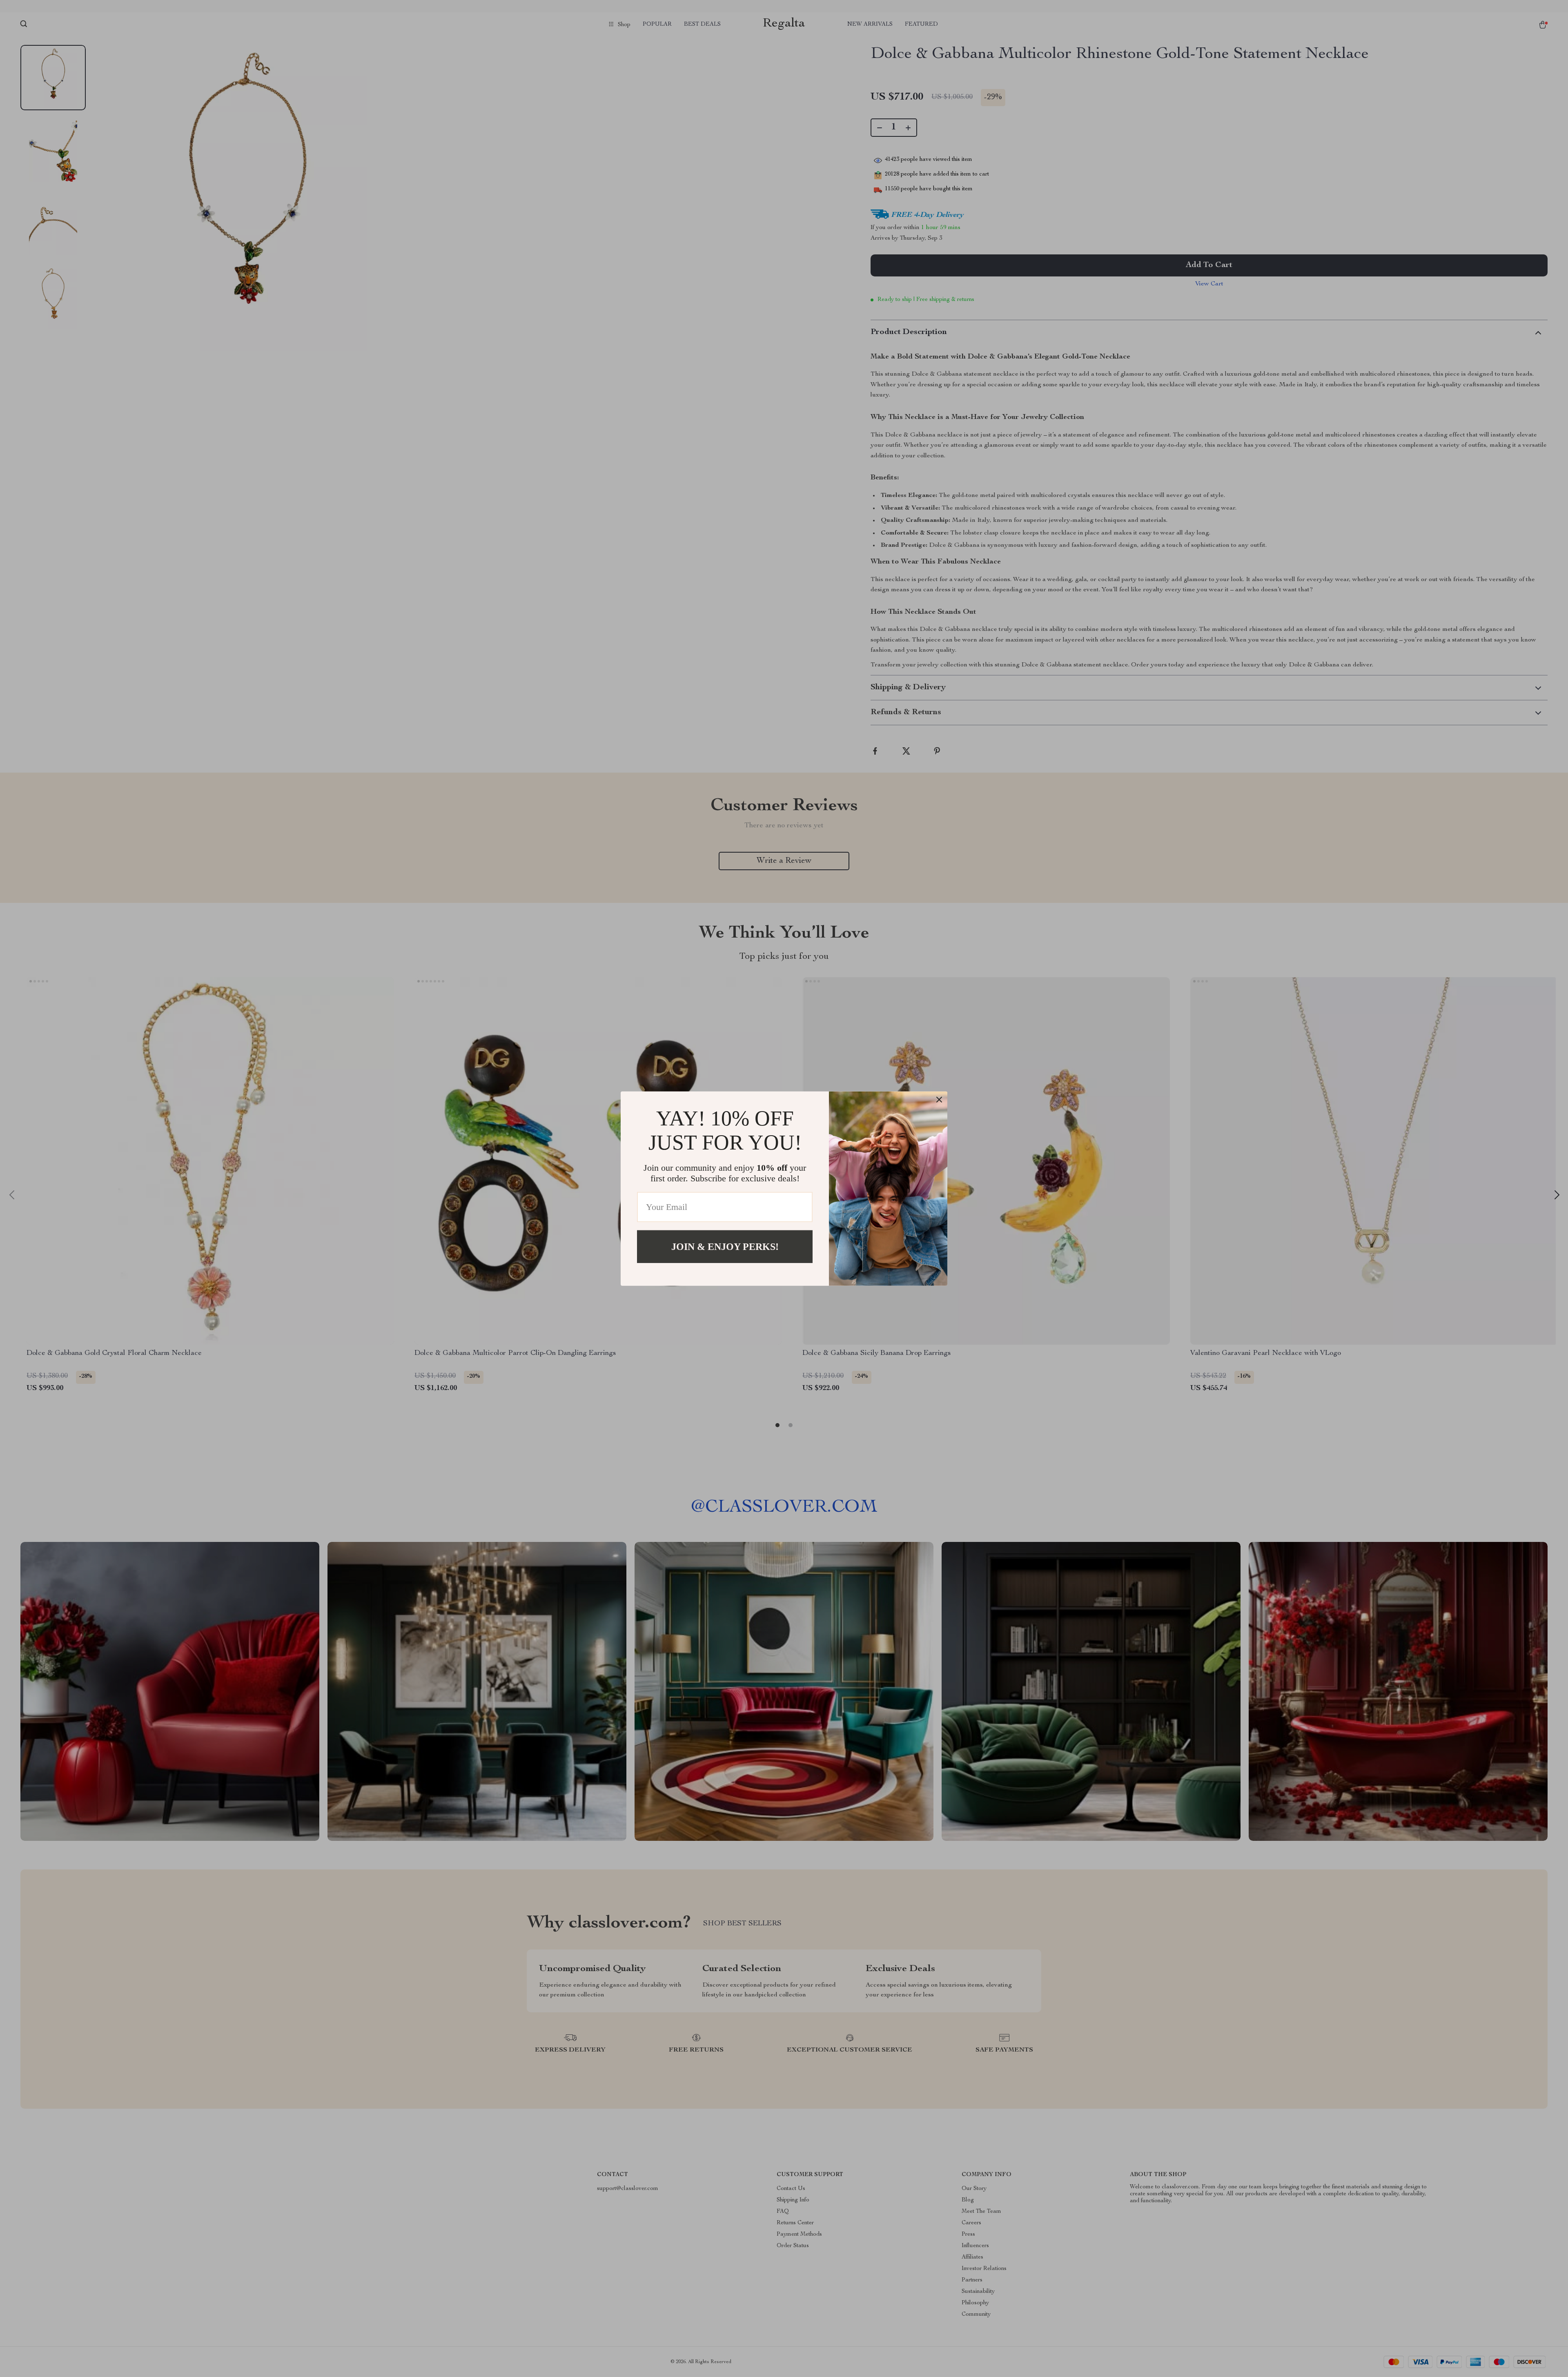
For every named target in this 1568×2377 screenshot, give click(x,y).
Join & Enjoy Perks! (725, 1246)
